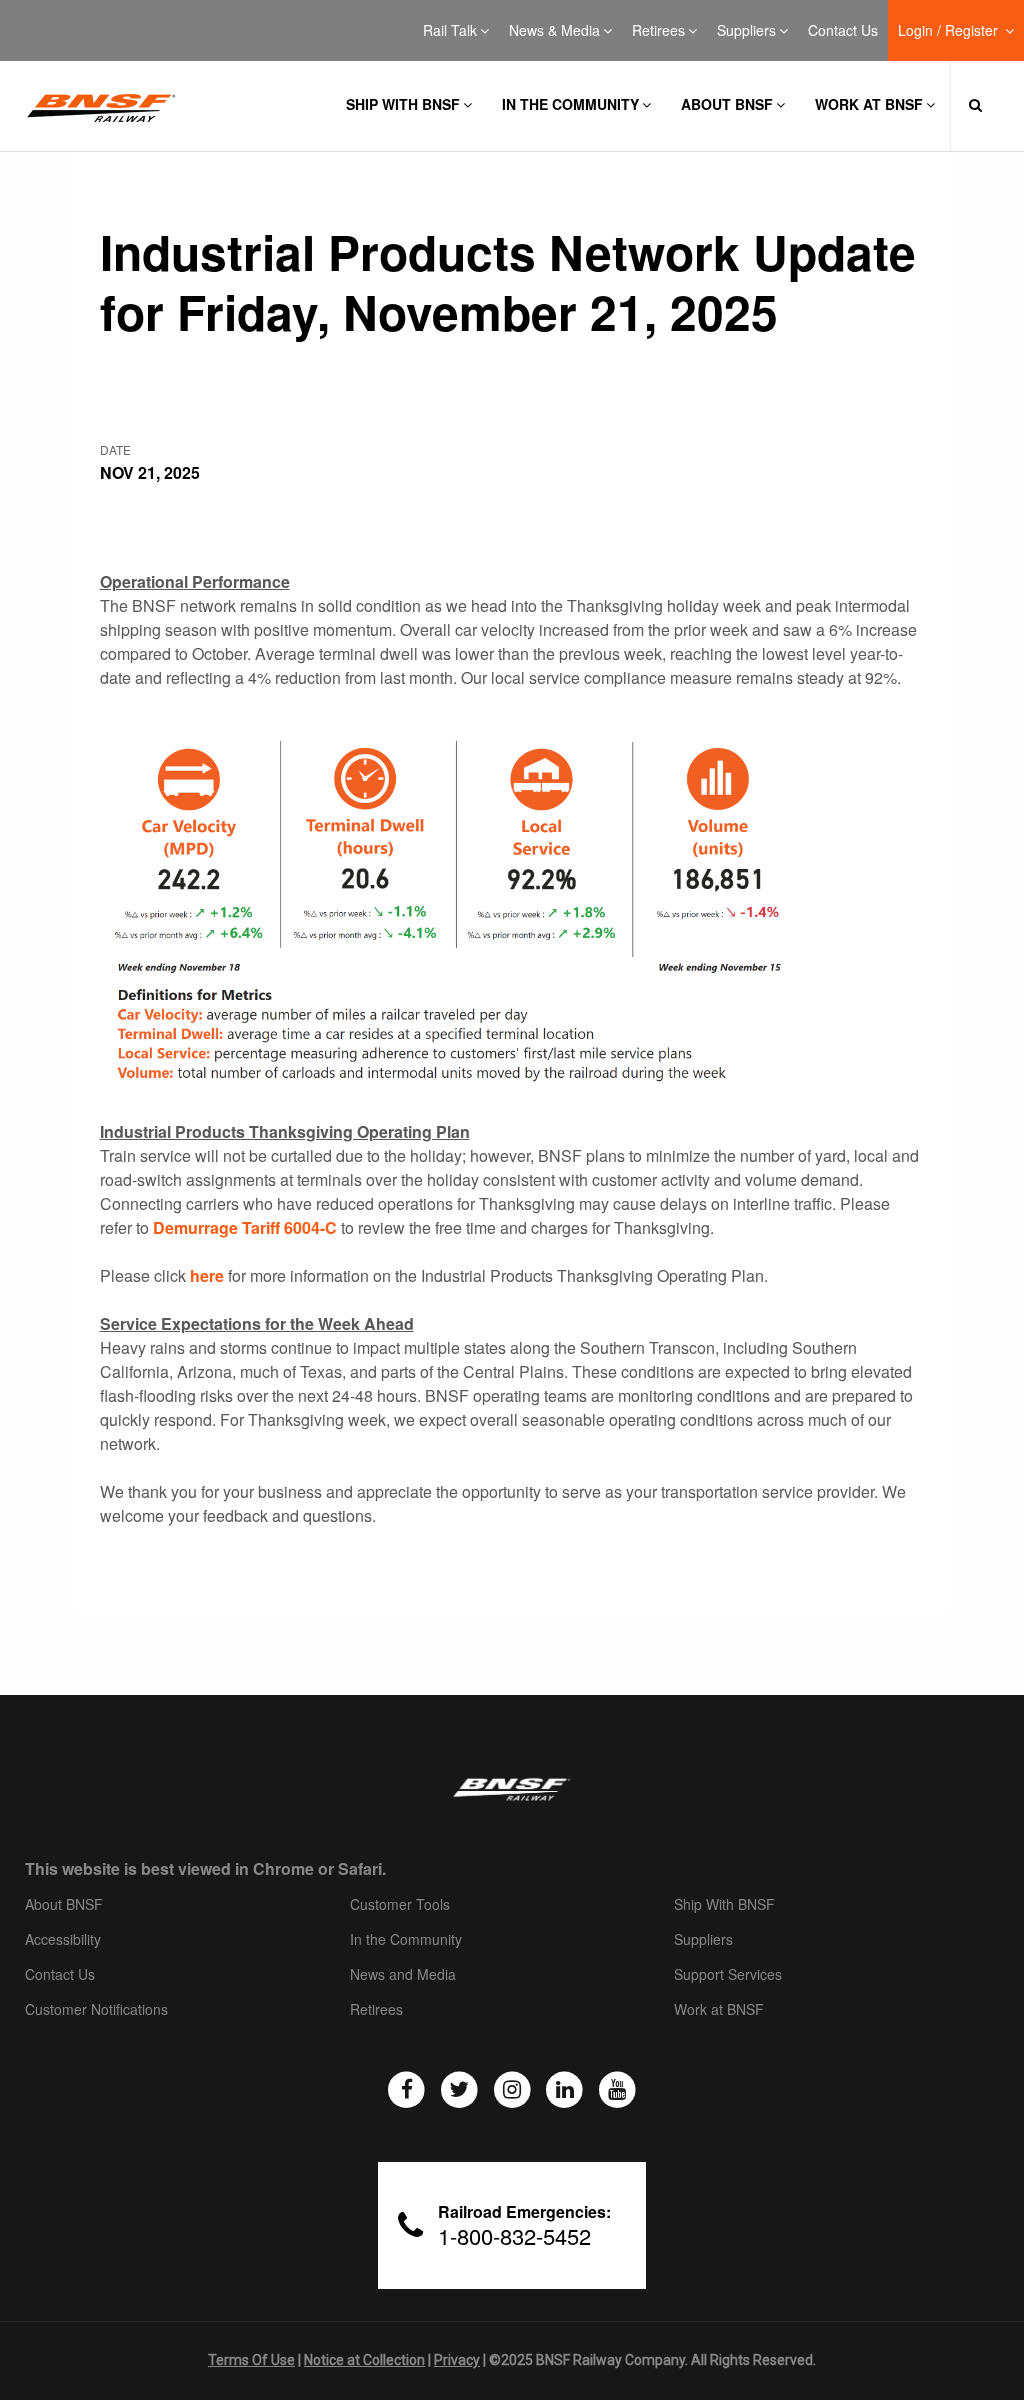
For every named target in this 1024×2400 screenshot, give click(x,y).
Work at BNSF (869, 104)
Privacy (457, 2360)
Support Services (728, 1975)
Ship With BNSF (724, 1905)
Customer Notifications (96, 2010)
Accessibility (63, 1940)
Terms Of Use (251, 2360)
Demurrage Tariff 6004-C (245, 1227)
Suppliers (746, 31)
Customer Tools (400, 1905)
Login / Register (950, 31)
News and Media (403, 1975)
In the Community (570, 104)
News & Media (554, 31)
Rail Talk (450, 31)
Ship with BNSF (403, 104)
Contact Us (843, 31)
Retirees (658, 31)
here (207, 1275)
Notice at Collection (364, 2360)
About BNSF (727, 104)
